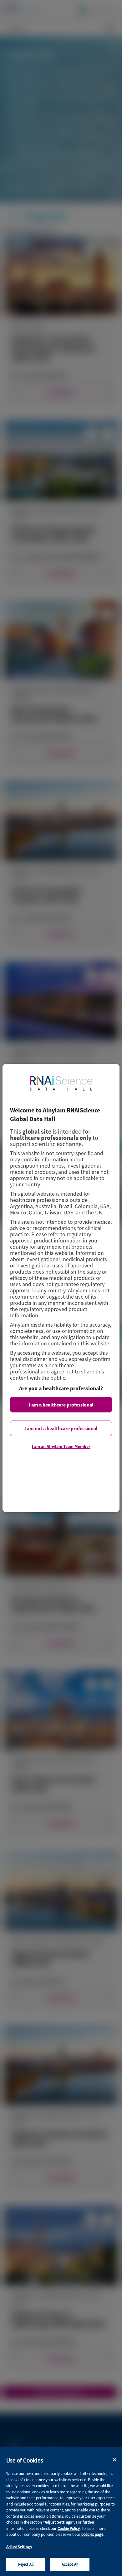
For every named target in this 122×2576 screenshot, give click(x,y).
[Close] (114, 2460)
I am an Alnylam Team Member (61, 1446)
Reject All (26, 2564)
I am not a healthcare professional (61, 1428)
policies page (92, 2534)
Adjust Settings (19, 2547)
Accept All (70, 2564)
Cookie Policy (69, 2528)
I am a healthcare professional (61, 1405)
